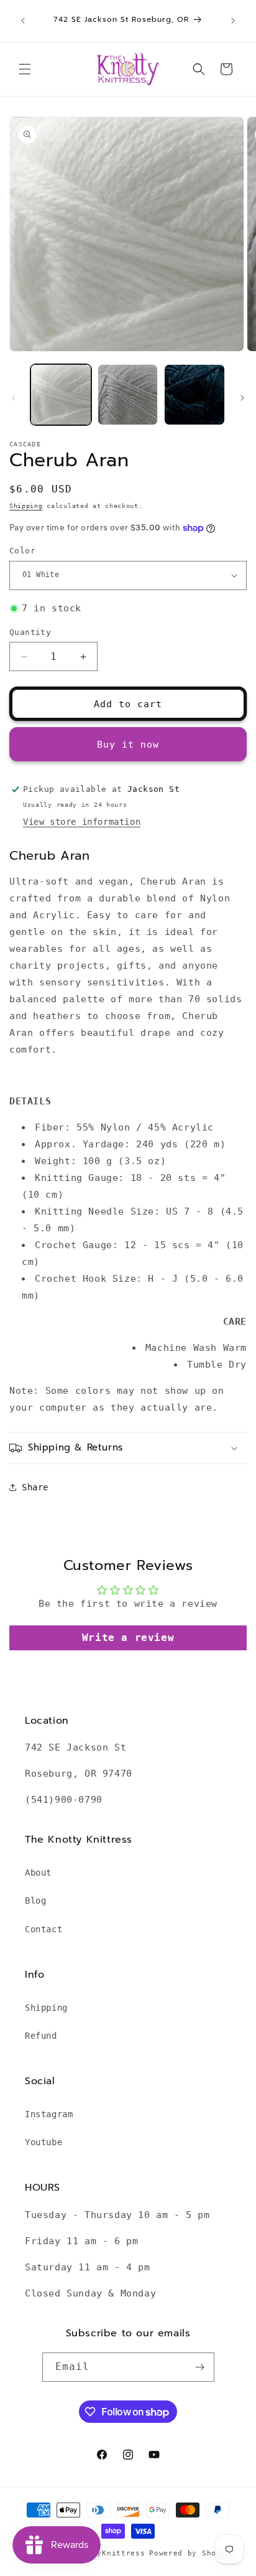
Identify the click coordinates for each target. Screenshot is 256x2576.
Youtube (43, 2142)
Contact (43, 1929)
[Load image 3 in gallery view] (194, 395)
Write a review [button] (128, 1638)
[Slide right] (242, 398)
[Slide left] (14, 398)
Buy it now (128, 745)
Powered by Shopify (192, 2553)
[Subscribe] (200, 2367)
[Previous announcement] (23, 21)
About (38, 1873)
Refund (41, 2036)
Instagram (49, 2114)
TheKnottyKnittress (102, 2553)
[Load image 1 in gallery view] (61, 395)
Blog (35, 1901)
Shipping (26, 506)
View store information (82, 822)
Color (22, 551)
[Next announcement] (233, 21)
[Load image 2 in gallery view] (128, 395)
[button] (25, 69)
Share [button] (35, 1487)
